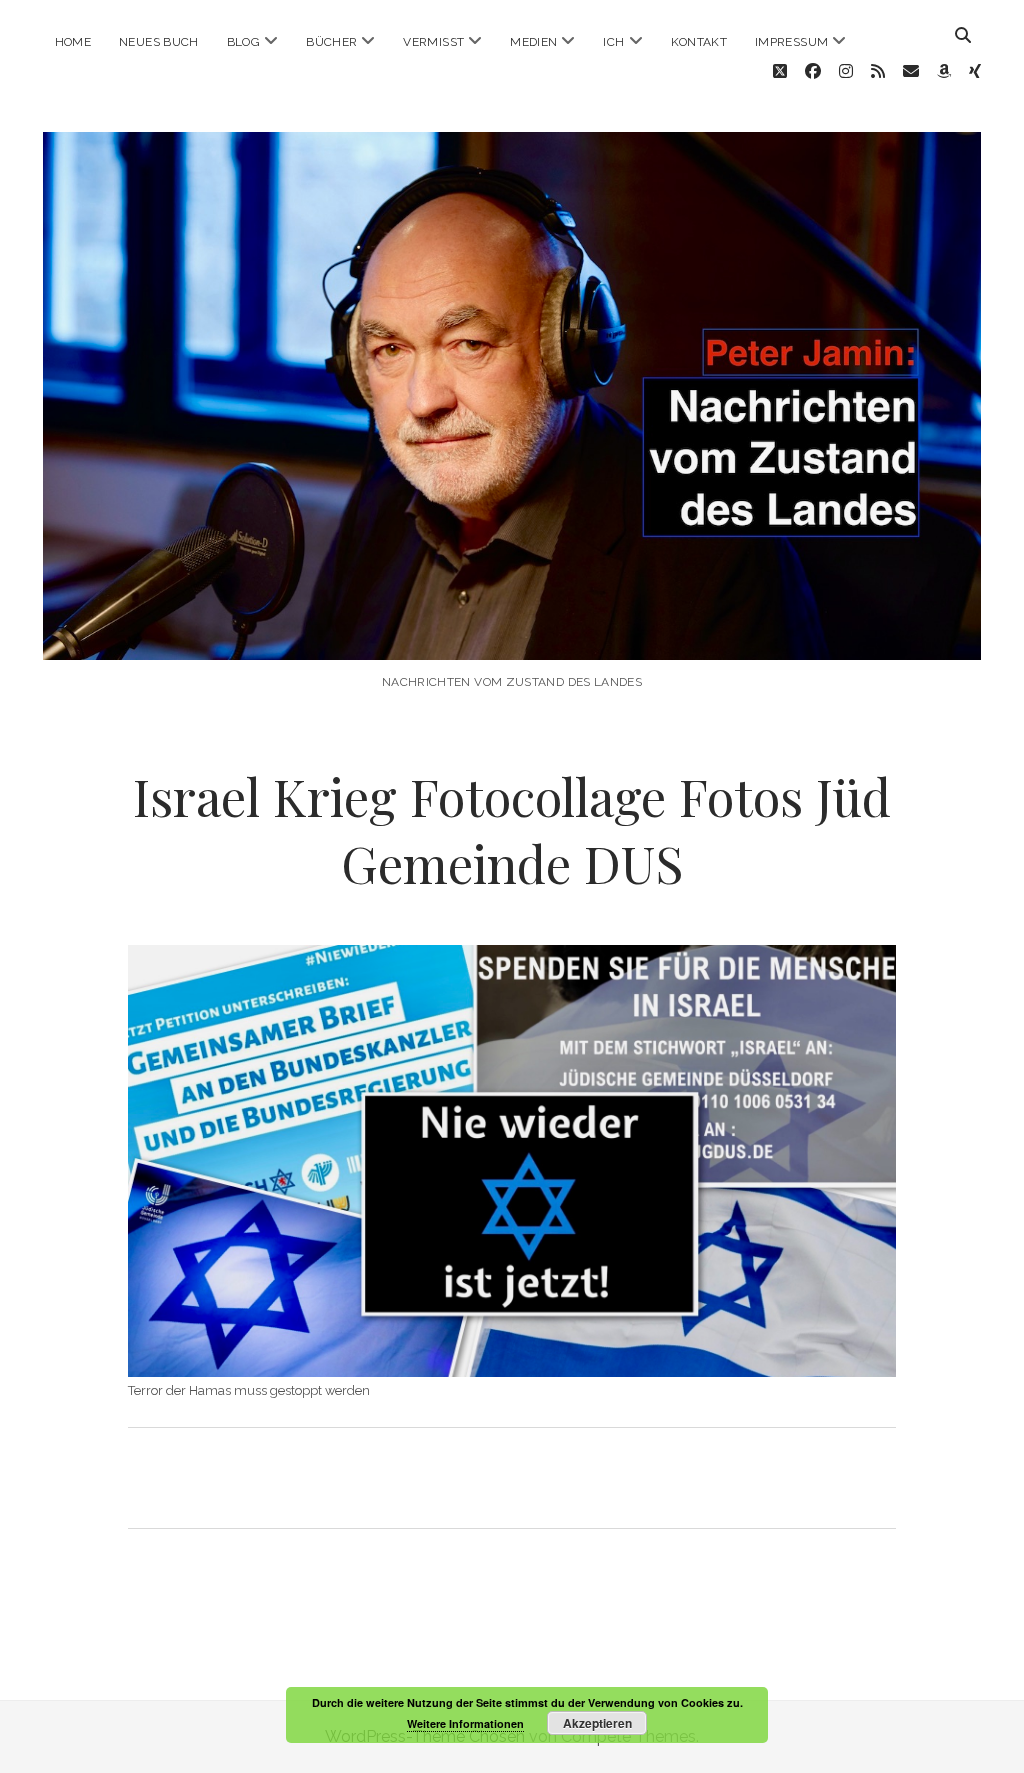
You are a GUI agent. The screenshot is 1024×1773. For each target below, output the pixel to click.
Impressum (791, 42)
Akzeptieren (597, 1723)
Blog (243, 42)
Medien (533, 42)
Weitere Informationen (465, 1723)
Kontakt (699, 42)
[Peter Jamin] (512, 639)
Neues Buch (159, 42)
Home (73, 42)
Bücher (331, 42)
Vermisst (433, 42)
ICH (613, 42)
